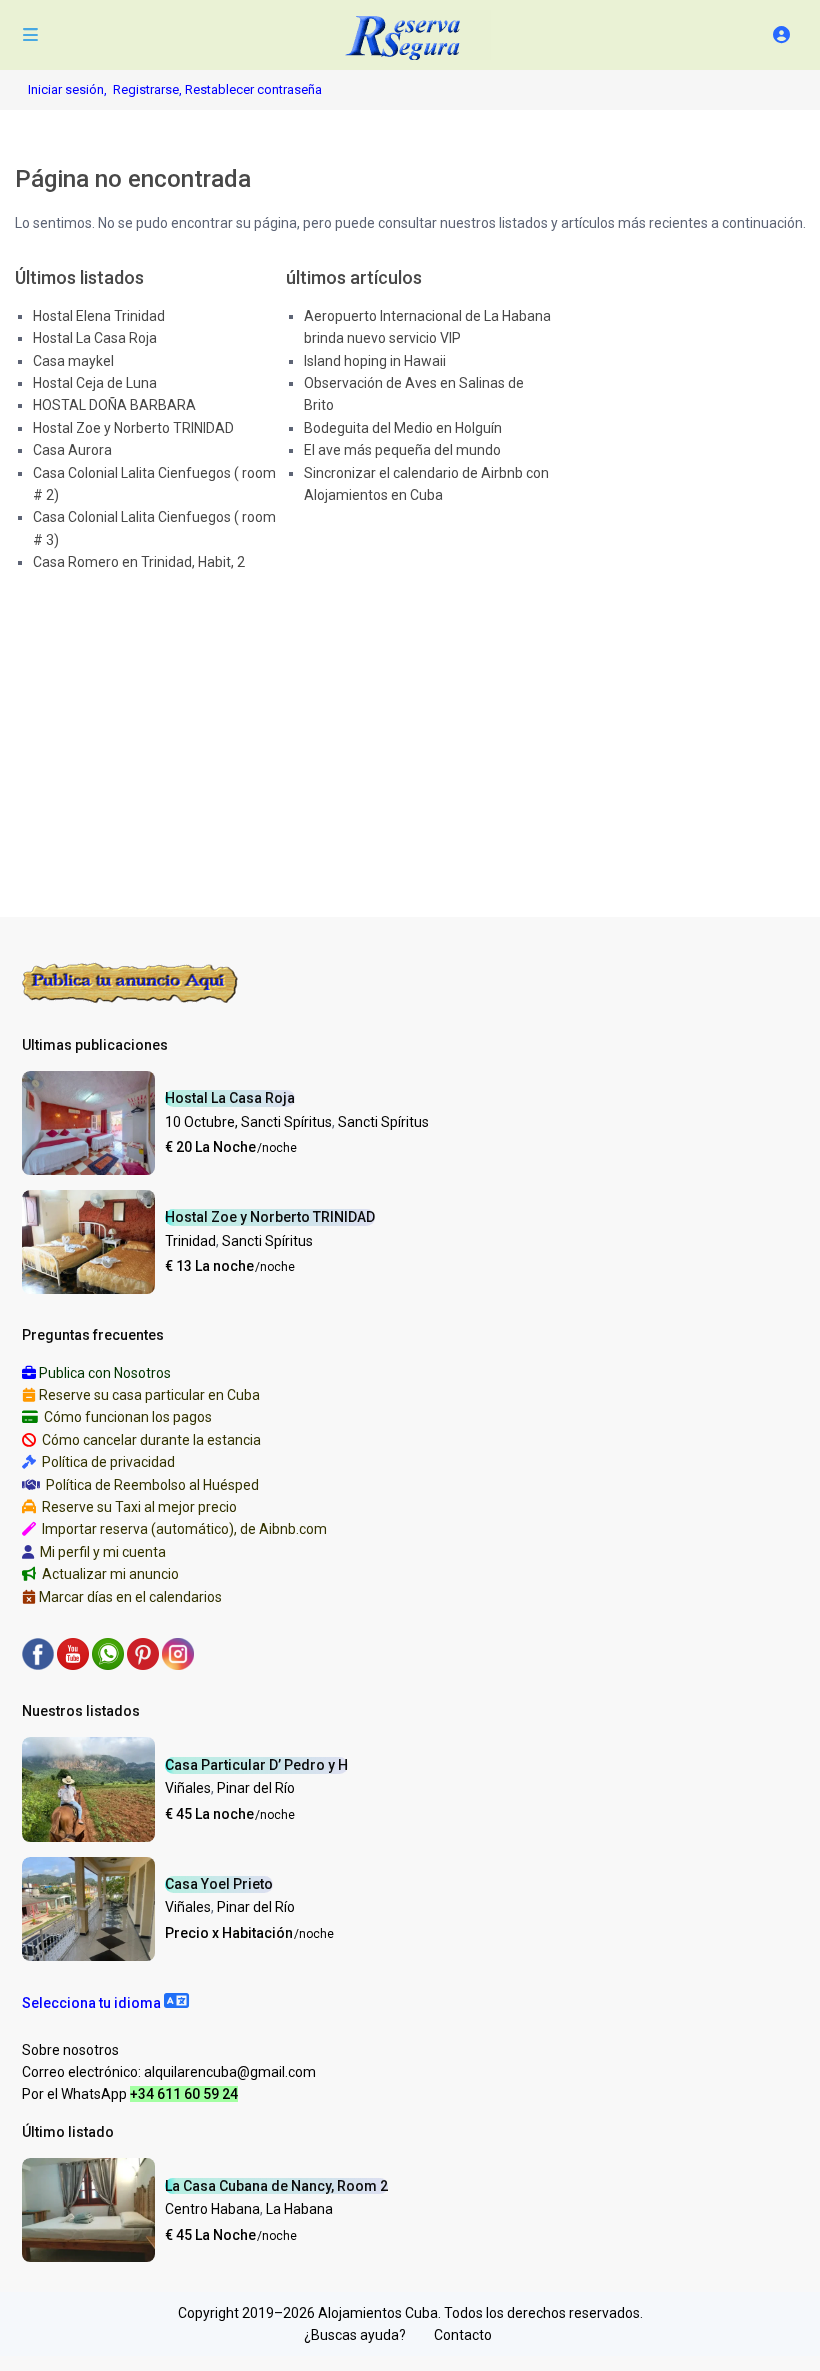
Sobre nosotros (70, 2050)
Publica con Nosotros (105, 1373)
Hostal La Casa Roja (95, 338)
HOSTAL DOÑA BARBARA (114, 405)
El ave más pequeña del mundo (402, 450)
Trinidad (190, 1241)
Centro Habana (212, 2209)
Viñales (188, 1788)
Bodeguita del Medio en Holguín (403, 428)
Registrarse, (149, 89)
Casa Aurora (72, 450)
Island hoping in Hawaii (375, 361)
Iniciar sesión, (67, 89)
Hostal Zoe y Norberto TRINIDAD (133, 428)
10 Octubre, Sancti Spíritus (248, 1122)
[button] (105, 2003)
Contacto (463, 2335)
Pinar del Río (256, 1788)
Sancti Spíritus (383, 1122)
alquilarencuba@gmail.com (230, 2072)
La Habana (299, 2209)
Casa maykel (73, 361)
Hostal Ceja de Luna (95, 383)
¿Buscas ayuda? (355, 2335)
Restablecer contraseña (253, 89)
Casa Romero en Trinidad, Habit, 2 (139, 562)
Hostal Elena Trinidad (99, 316)
